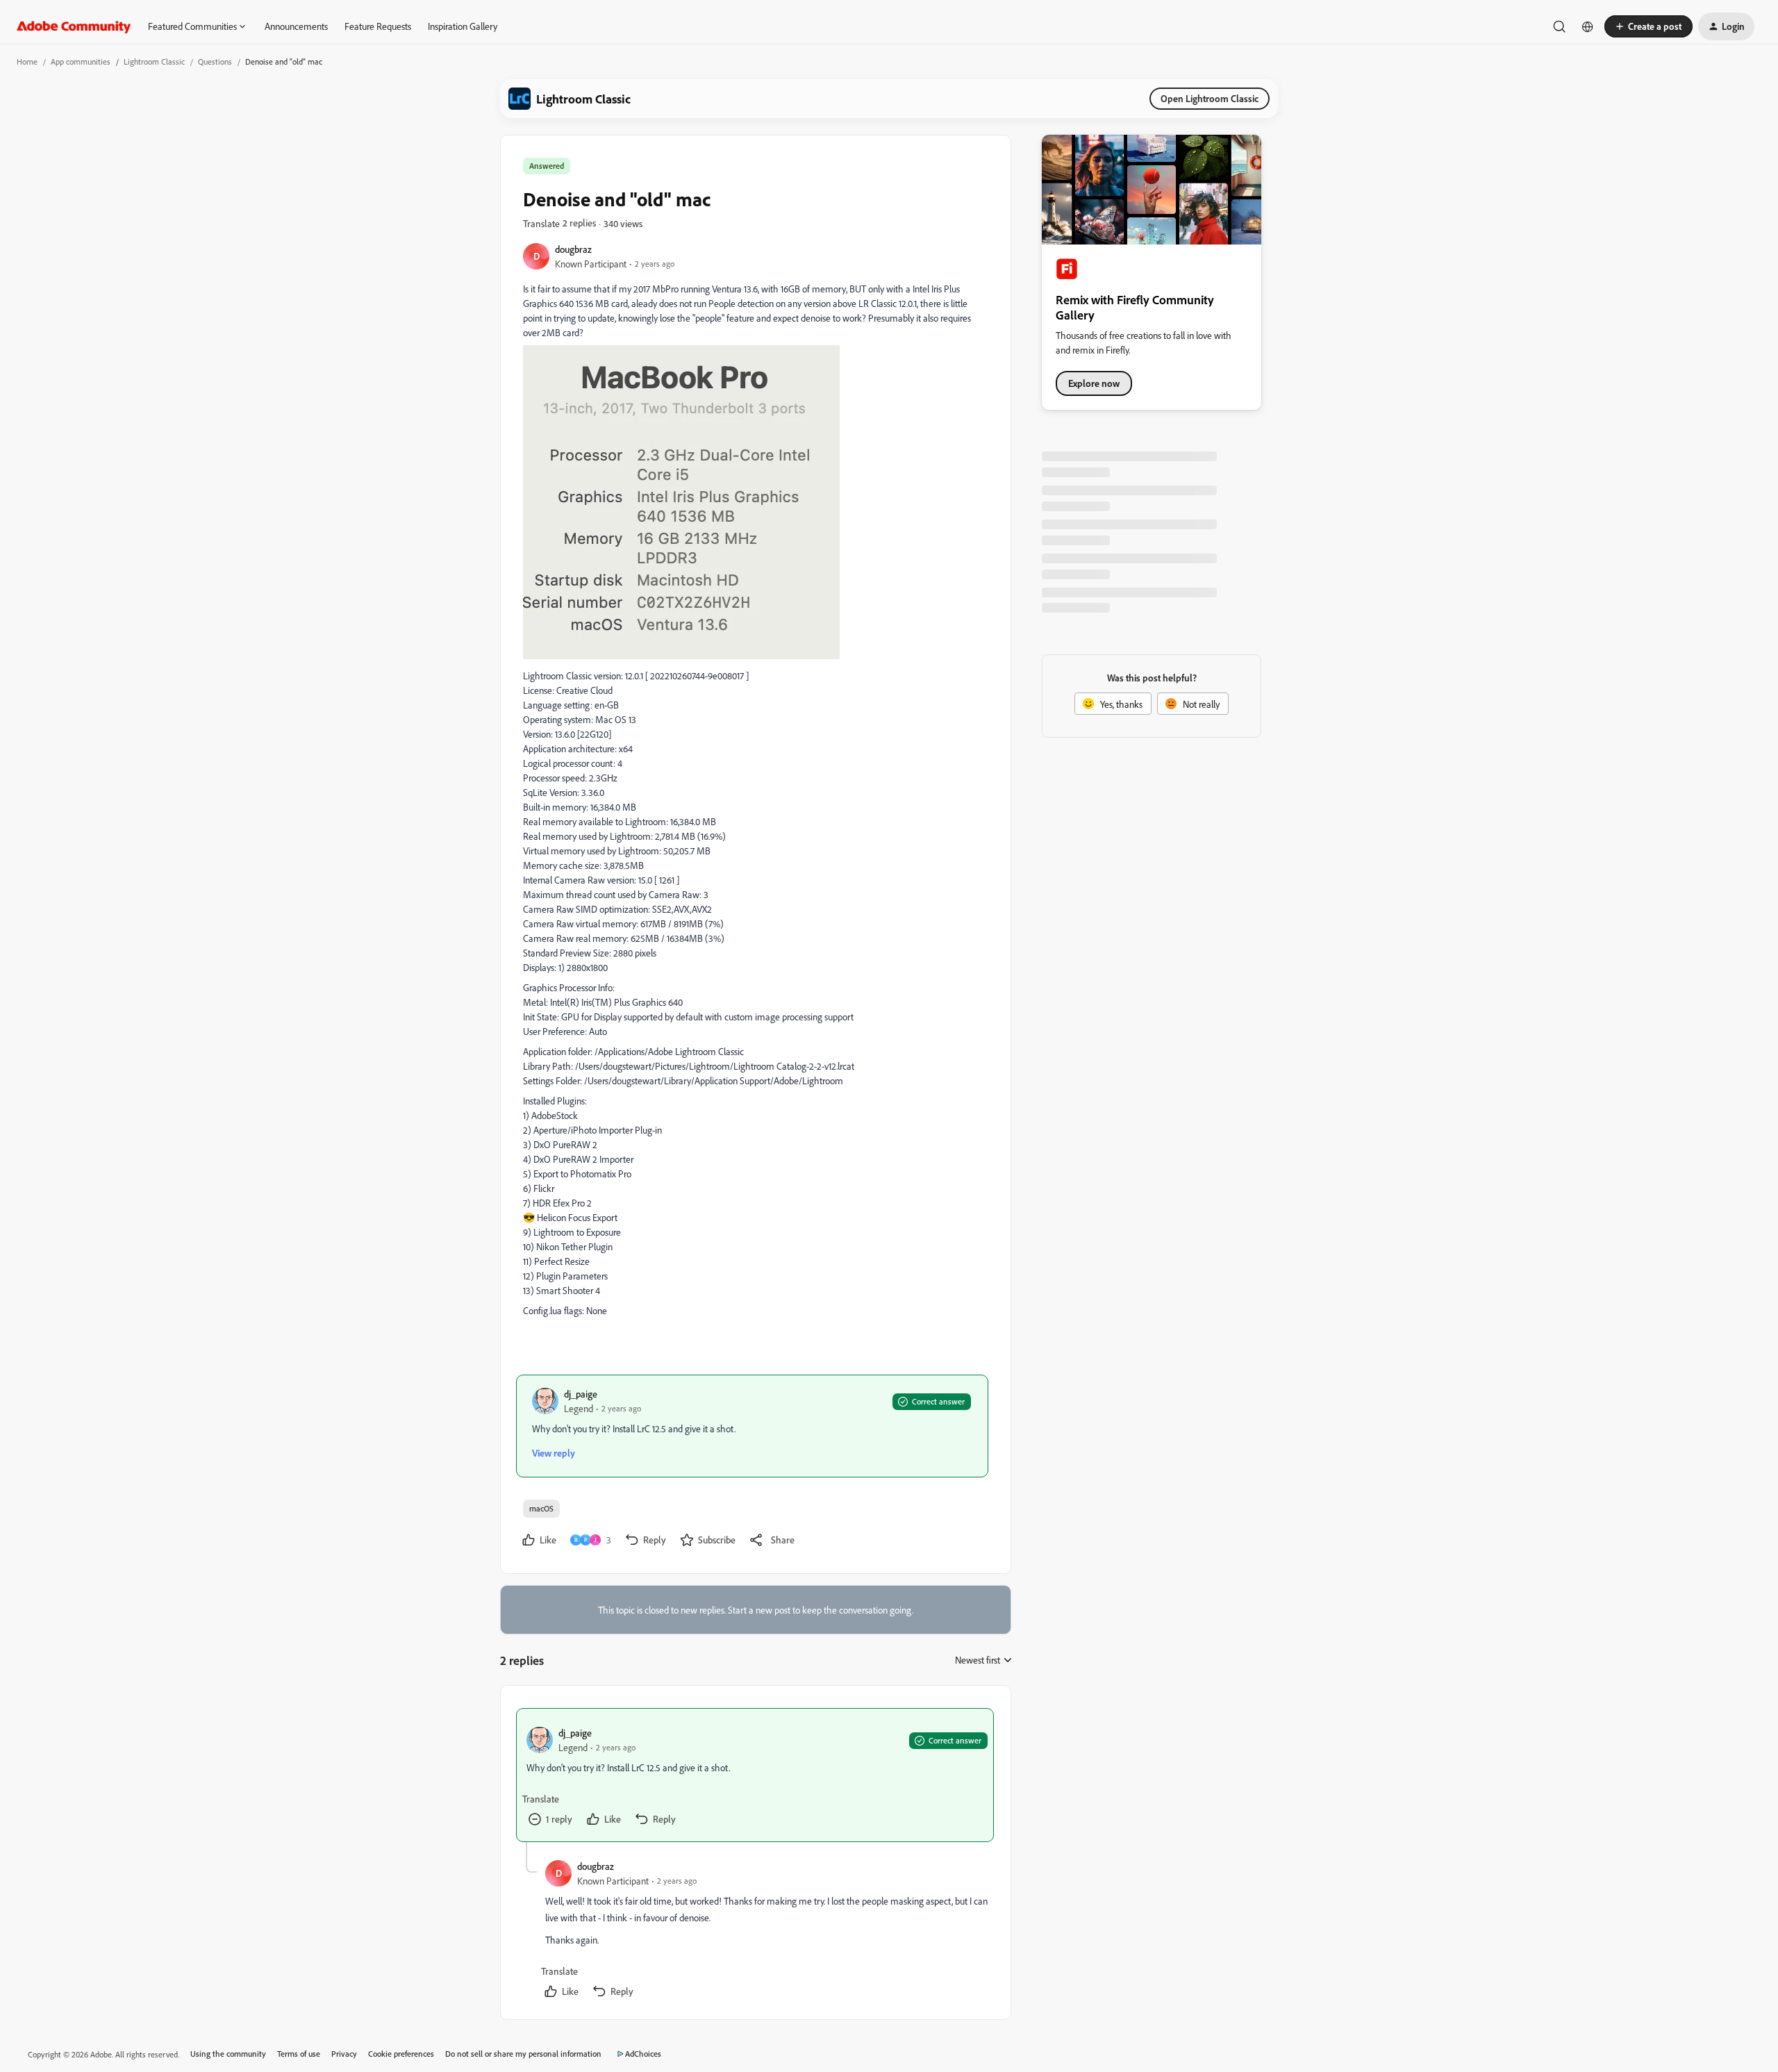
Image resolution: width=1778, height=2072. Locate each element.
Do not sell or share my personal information (523, 2054)
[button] (1648, 26)
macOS (541, 1508)
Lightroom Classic (154, 61)
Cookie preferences (401, 2054)
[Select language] (1588, 26)
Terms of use (299, 2054)
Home (27, 61)
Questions (215, 61)
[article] (755, 1775)
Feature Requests (378, 26)
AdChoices (643, 2054)
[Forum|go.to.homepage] (74, 26)
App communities (81, 61)
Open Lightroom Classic (1210, 98)
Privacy (344, 2054)
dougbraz (573, 249)
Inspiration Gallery (463, 26)
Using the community (228, 2054)
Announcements (296, 26)
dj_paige (581, 1394)
